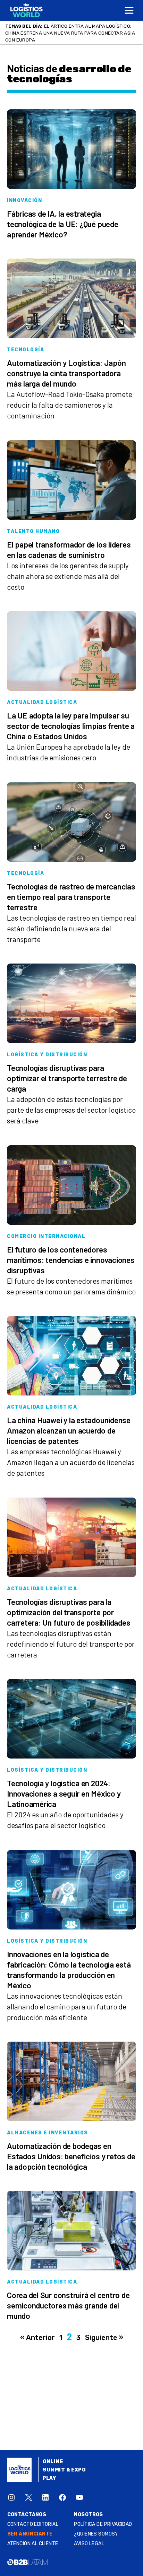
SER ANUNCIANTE (30, 2527)
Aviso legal (89, 2537)
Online (53, 2455)
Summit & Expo (64, 2463)
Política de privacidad (103, 2517)
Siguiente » (104, 2331)
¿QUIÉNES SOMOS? (96, 2527)
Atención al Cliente (33, 2537)
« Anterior (37, 2331)
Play (49, 2471)
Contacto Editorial (33, 2517)
